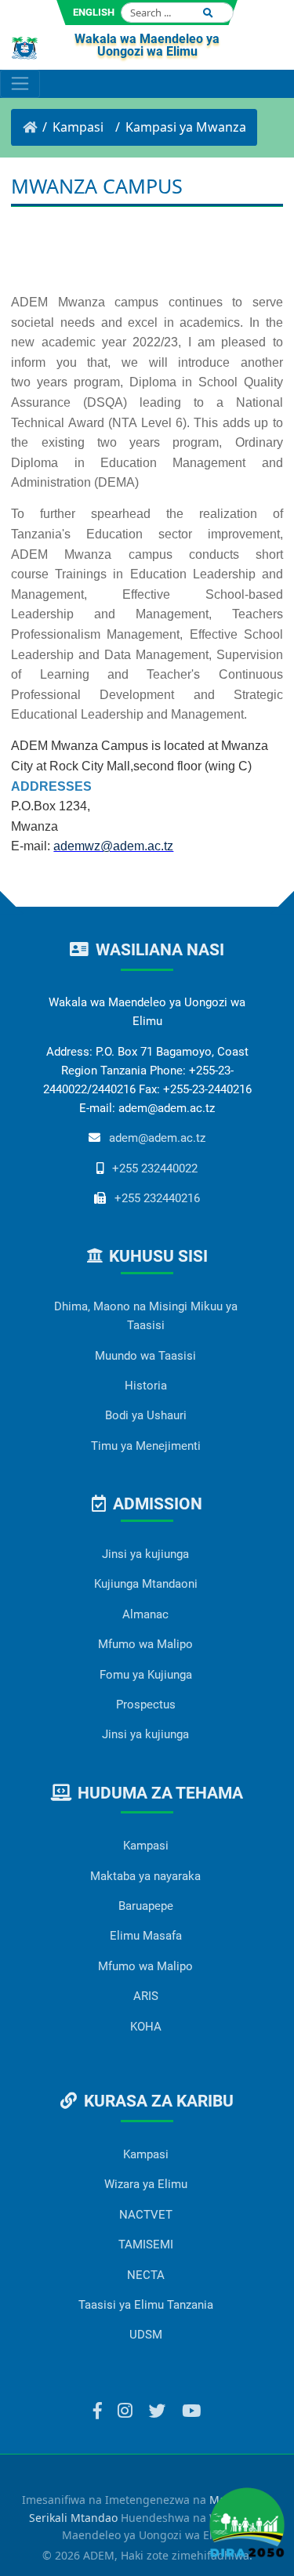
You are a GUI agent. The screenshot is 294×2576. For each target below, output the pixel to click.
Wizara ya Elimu (146, 2184)
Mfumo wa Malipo (145, 1644)
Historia (146, 1386)
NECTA (146, 2275)
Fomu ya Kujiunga (146, 1675)
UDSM (146, 2335)
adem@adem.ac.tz (157, 1138)
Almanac (145, 1614)
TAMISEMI (146, 2244)
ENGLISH (94, 12)
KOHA (146, 2027)
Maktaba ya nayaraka (145, 1876)
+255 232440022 (155, 1168)
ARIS (146, 1996)
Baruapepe (146, 1906)
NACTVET (146, 2215)
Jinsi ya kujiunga (145, 1554)
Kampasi (146, 1846)
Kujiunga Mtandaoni (146, 1584)
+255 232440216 (157, 1198)
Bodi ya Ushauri (146, 1415)
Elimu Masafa (146, 1936)
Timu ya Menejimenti (146, 1446)
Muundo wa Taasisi (145, 1356)
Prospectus (146, 1705)
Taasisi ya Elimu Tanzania (146, 2305)
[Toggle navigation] (20, 84)
